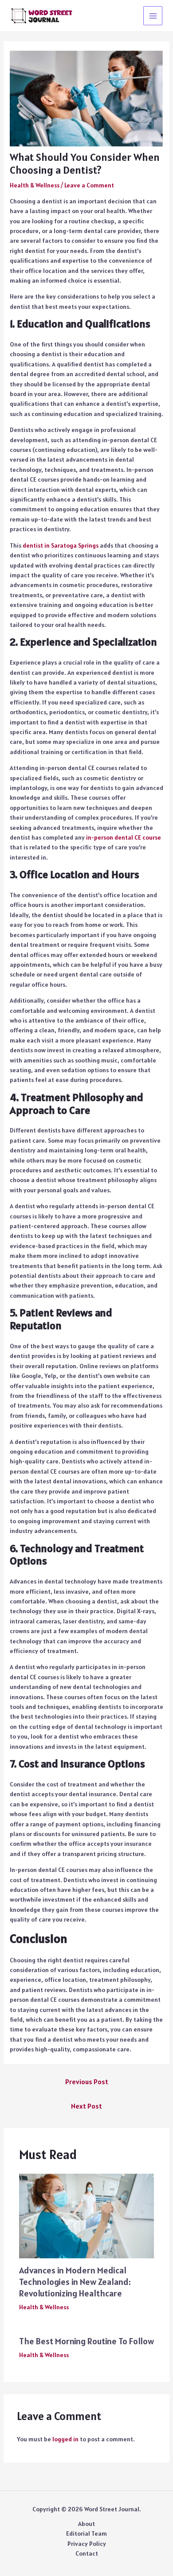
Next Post (86, 2106)
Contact (87, 2553)
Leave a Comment (89, 185)
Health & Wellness (35, 185)
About (86, 2524)
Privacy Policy (87, 2544)
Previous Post (87, 2082)
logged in (65, 2439)
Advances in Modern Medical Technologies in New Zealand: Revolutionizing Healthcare (75, 2282)
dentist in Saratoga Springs (61, 545)
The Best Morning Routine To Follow (86, 2341)
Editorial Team (86, 2533)
